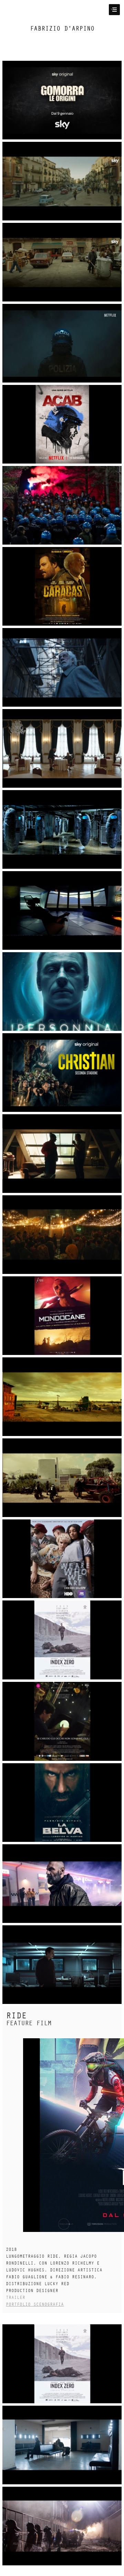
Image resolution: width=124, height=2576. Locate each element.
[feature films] (62, 1559)
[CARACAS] (62, 586)
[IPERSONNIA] (62, 829)
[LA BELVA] (62, 1802)
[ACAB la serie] (62, 343)
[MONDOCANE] (62, 1315)
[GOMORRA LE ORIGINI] (62, 100)
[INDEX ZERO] (62, 2364)
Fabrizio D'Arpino (62, 29)
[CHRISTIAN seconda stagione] (62, 1072)
